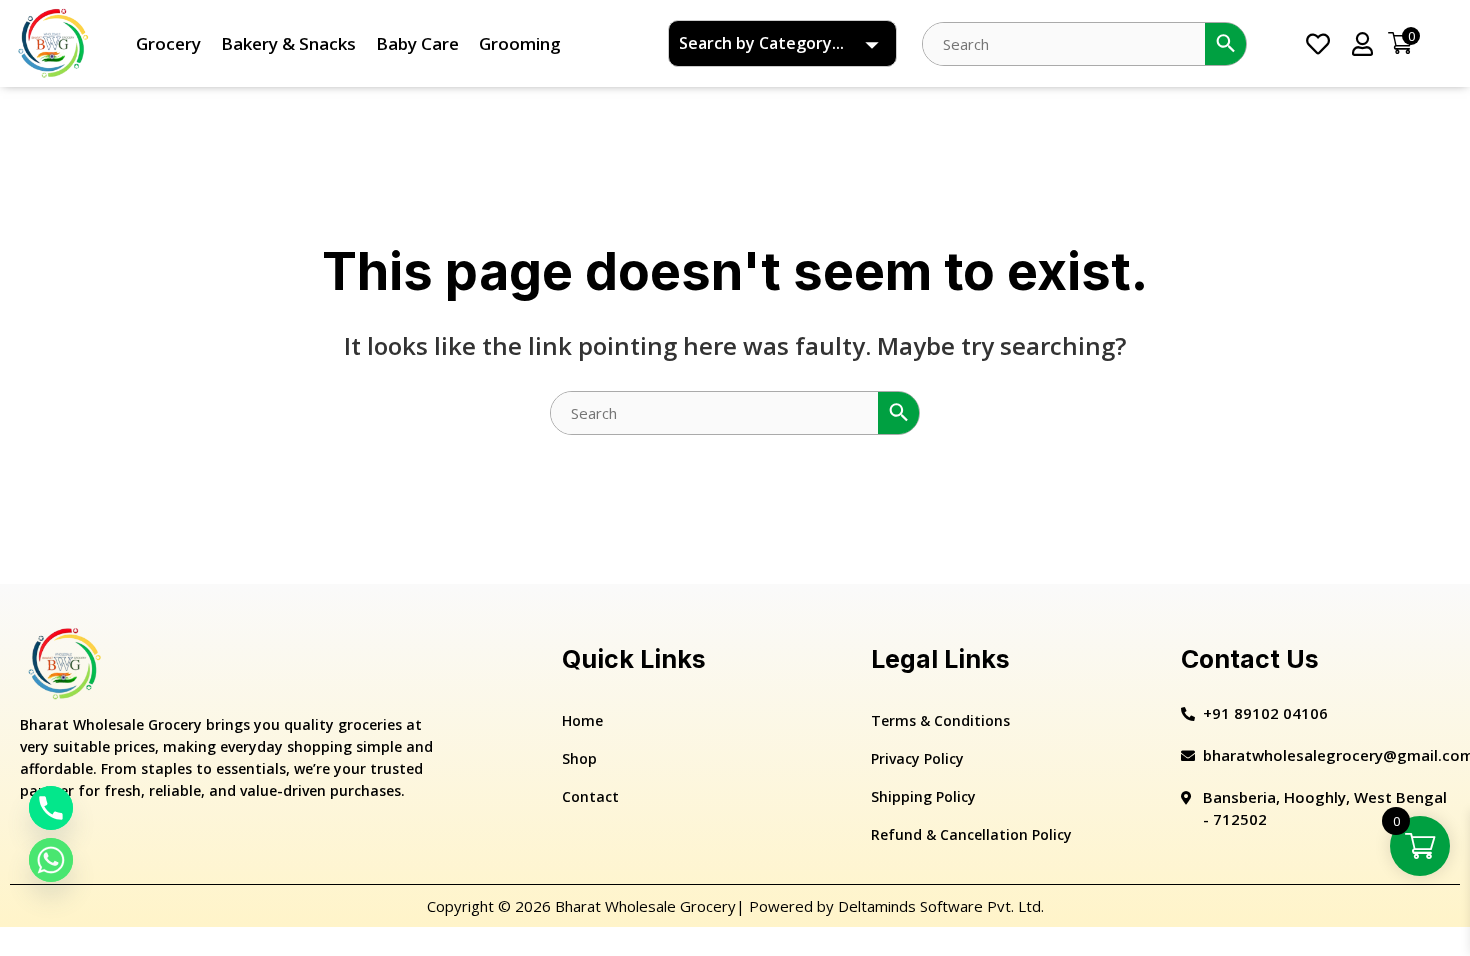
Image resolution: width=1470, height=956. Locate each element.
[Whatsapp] (51, 860)
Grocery (168, 43)
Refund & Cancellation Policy (971, 834)
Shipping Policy (923, 796)
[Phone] (51, 808)
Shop (579, 758)
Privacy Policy (917, 758)
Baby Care (417, 43)
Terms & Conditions (940, 720)
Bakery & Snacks (288, 43)
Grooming (520, 43)
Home (582, 720)
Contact (590, 796)
